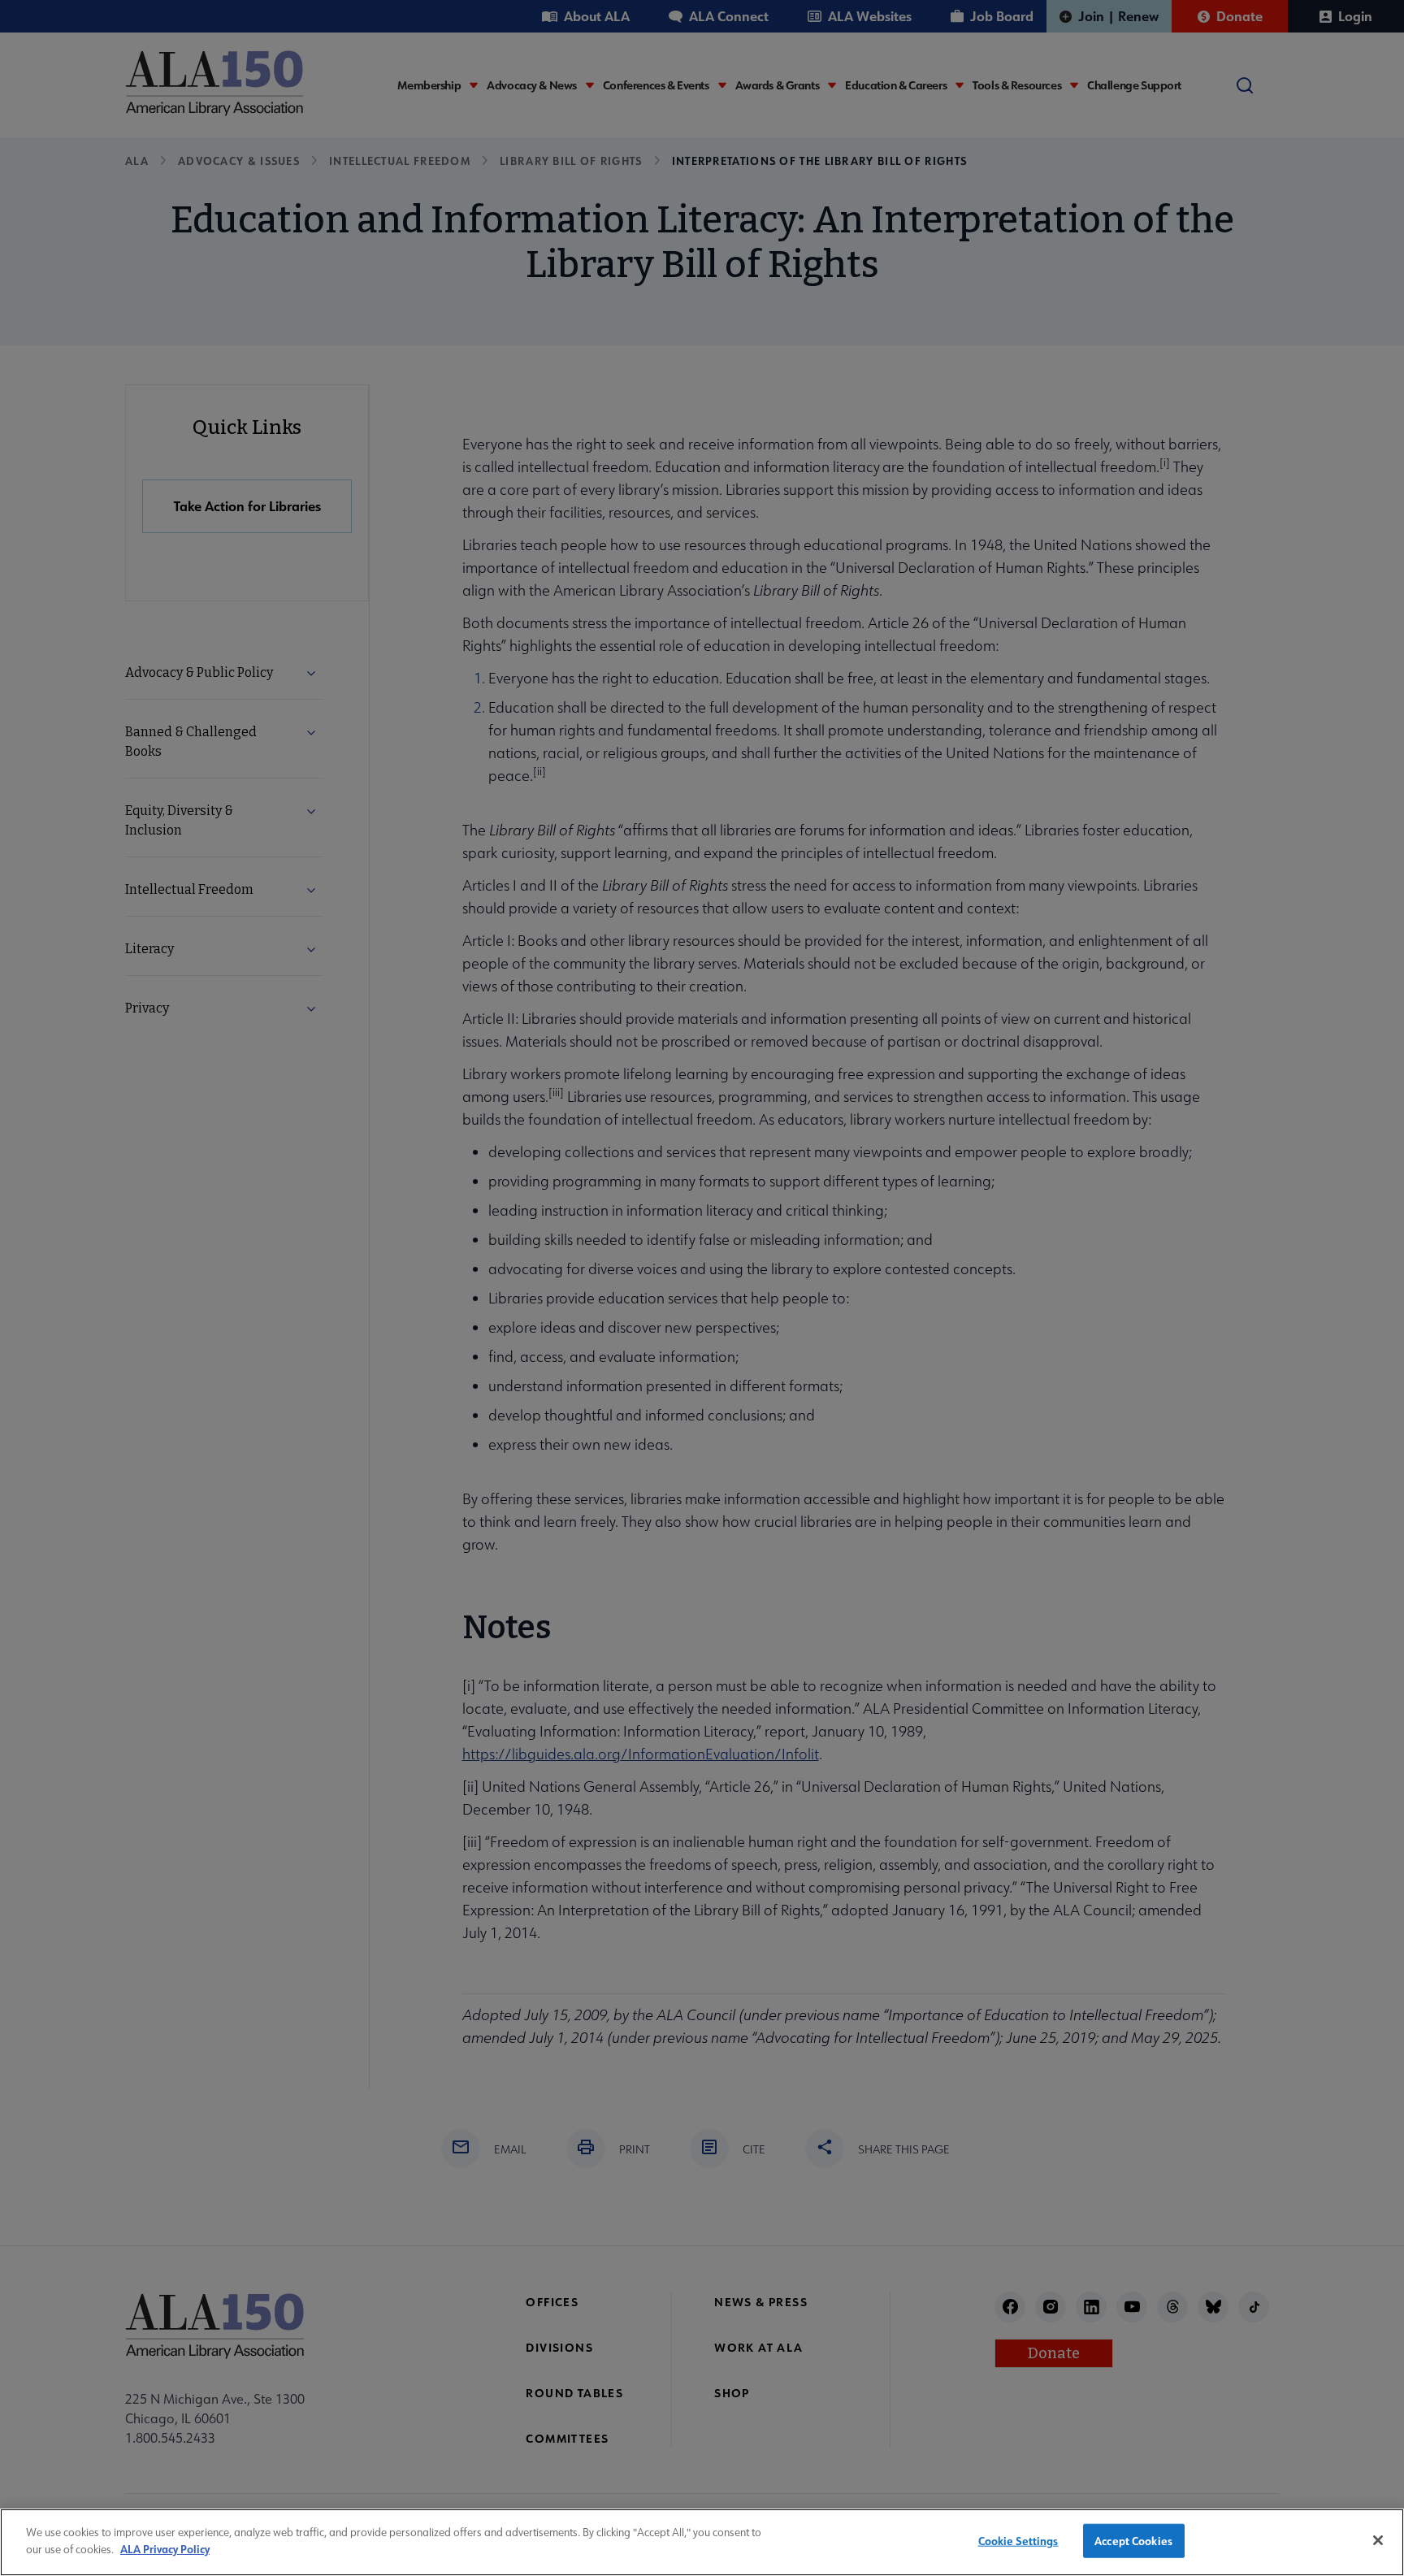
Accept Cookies (1133, 2541)
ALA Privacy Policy (165, 2548)
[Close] (1378, 2540)
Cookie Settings (1018, 2541)
